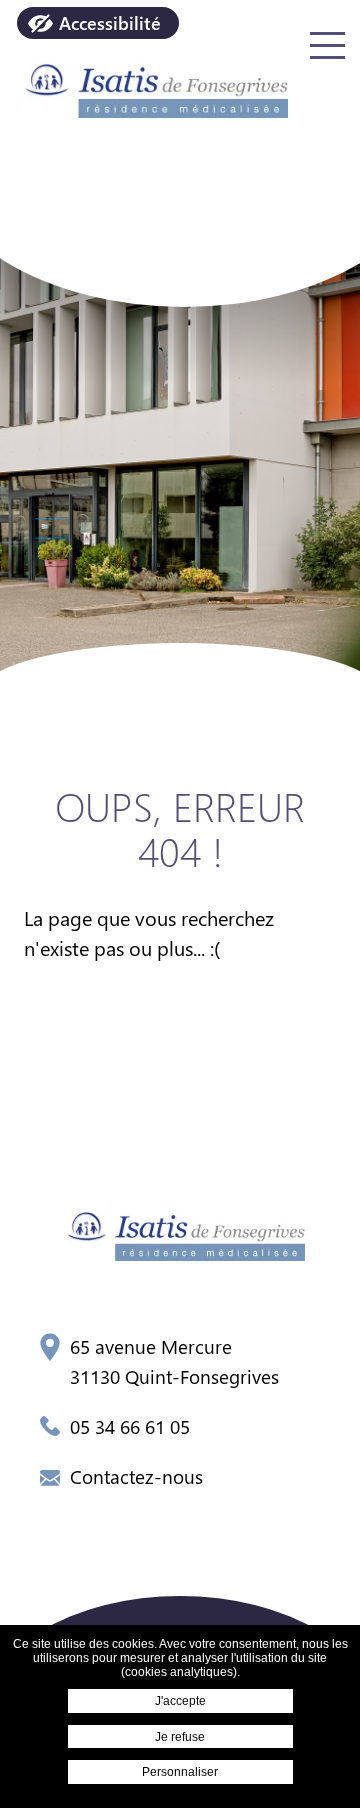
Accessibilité (110, 23)
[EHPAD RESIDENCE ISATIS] (150, 86)
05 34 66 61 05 (130, 1426)
